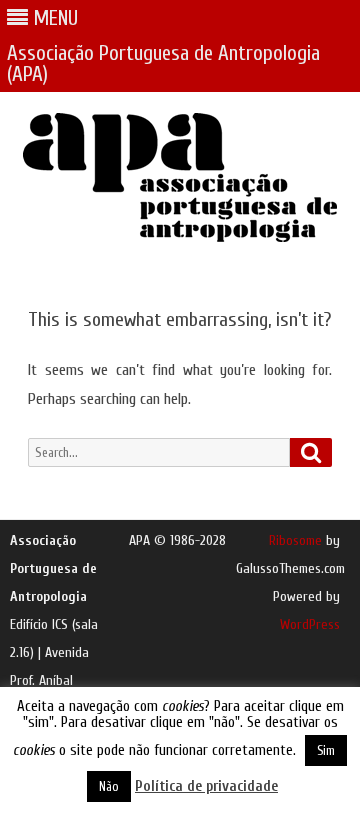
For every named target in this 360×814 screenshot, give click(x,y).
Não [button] (109, 786)
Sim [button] (326, 750)
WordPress (310, 624)
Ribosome (295, 540)
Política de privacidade (206, 786)
